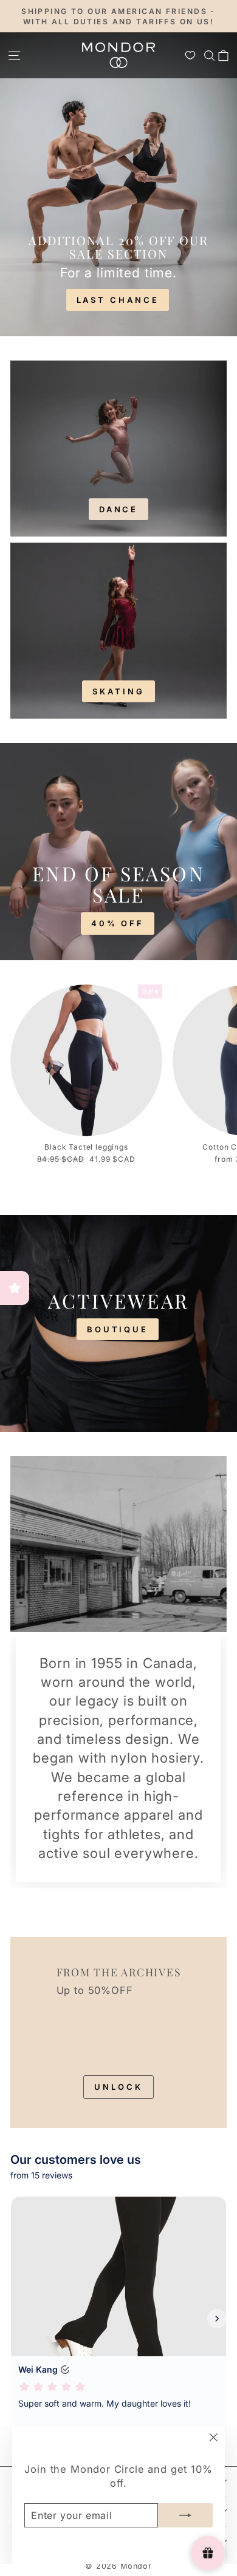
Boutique (118, 1329)
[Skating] (118, 631)
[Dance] (118, 449)
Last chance (118, 300)
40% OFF (118, 923)
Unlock (118, 2087)
